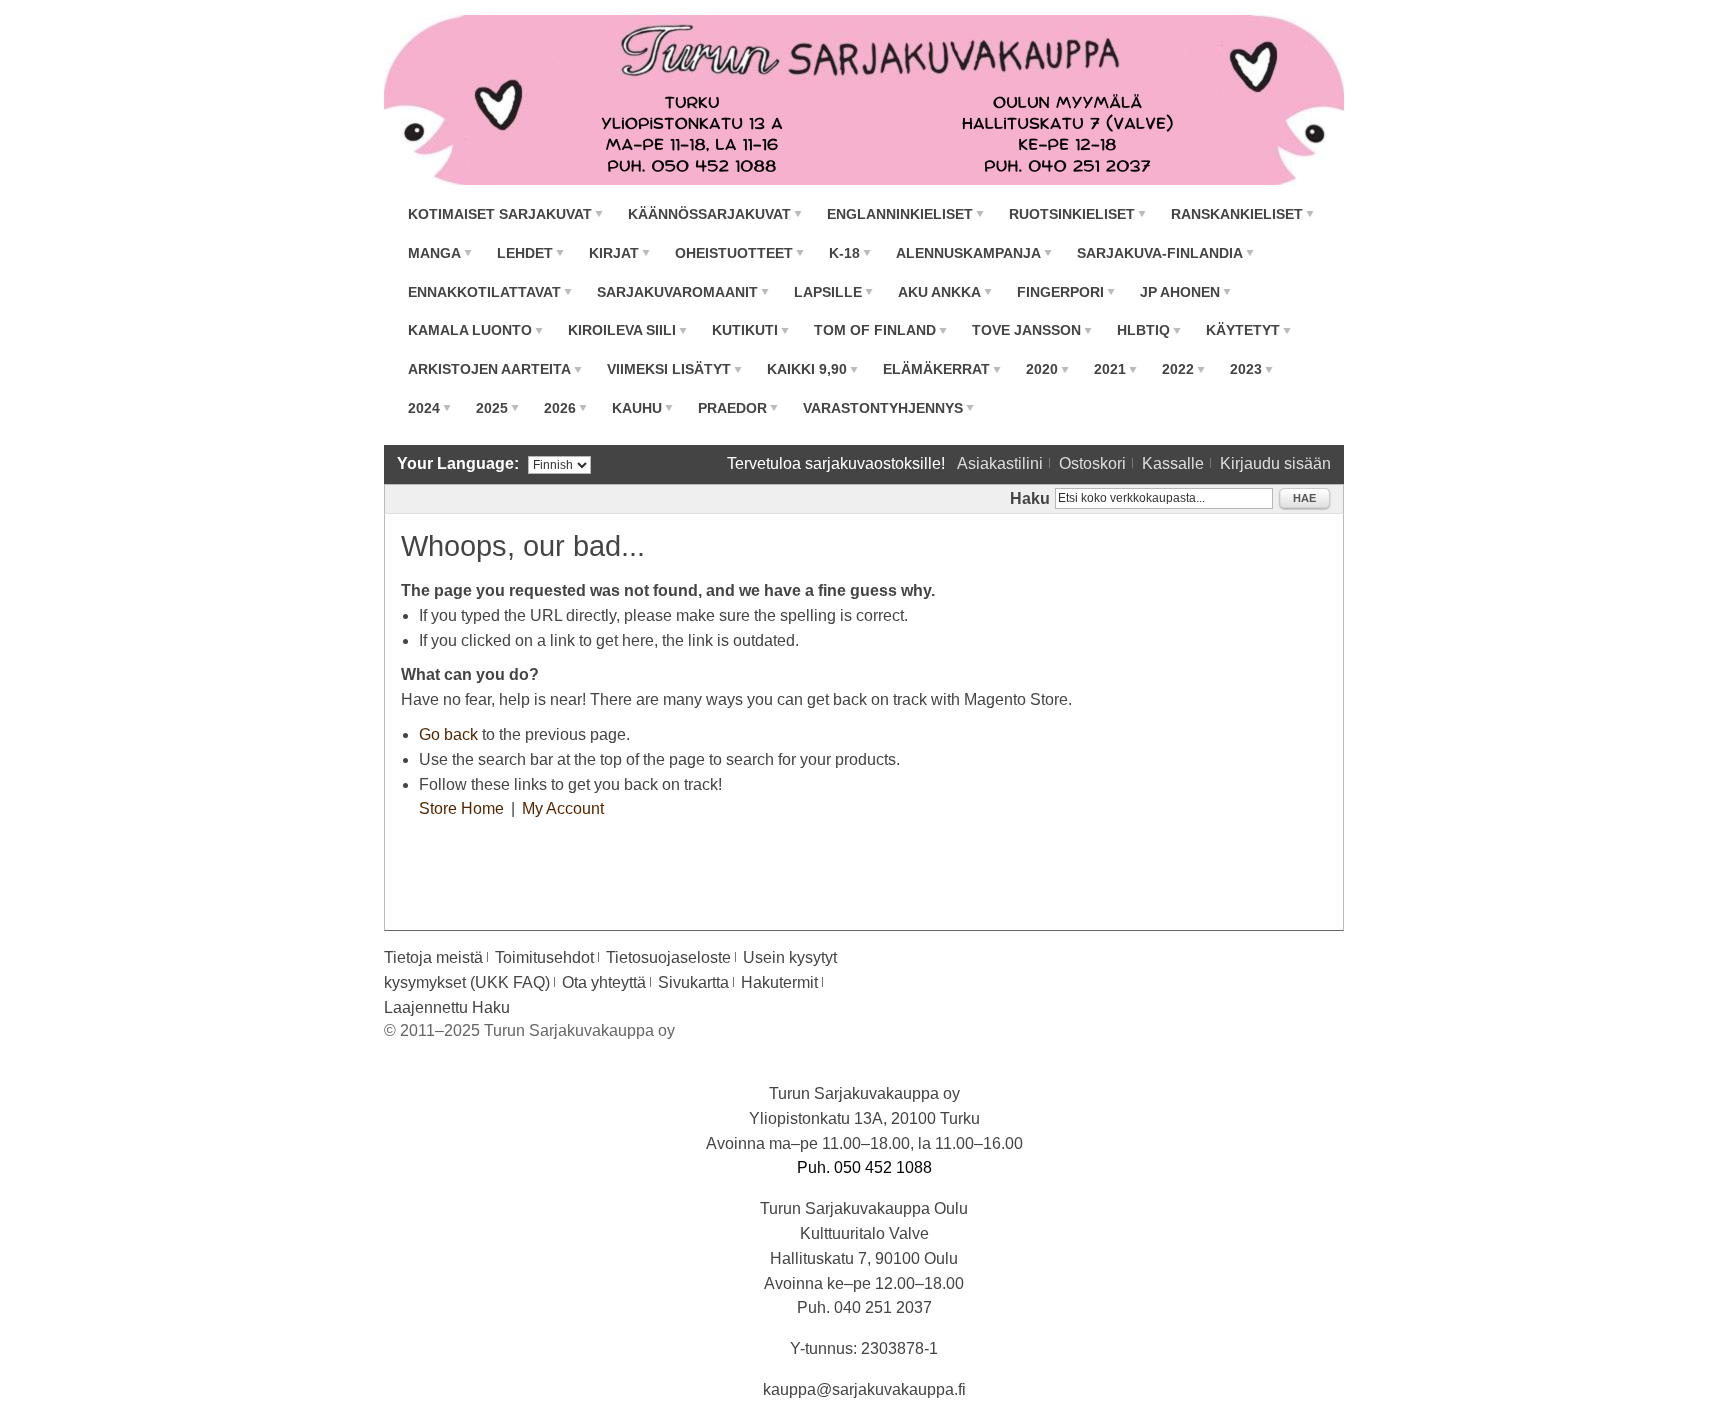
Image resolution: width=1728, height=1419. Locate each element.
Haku (1030, 498)
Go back (448, 734)
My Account (563, 808)
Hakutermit (779, 982)
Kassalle (1173, 463)
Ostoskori (1092, 463)
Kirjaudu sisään (1275, 463)
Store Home (461, 808)
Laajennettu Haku (447, 1007)
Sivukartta (693, 982)
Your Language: (458, 463)
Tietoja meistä (433, 957)
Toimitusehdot (544, 957)
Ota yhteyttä (604, 982)
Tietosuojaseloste (668, 957)
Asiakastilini (1000, 463)
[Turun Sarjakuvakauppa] (864, 100)
